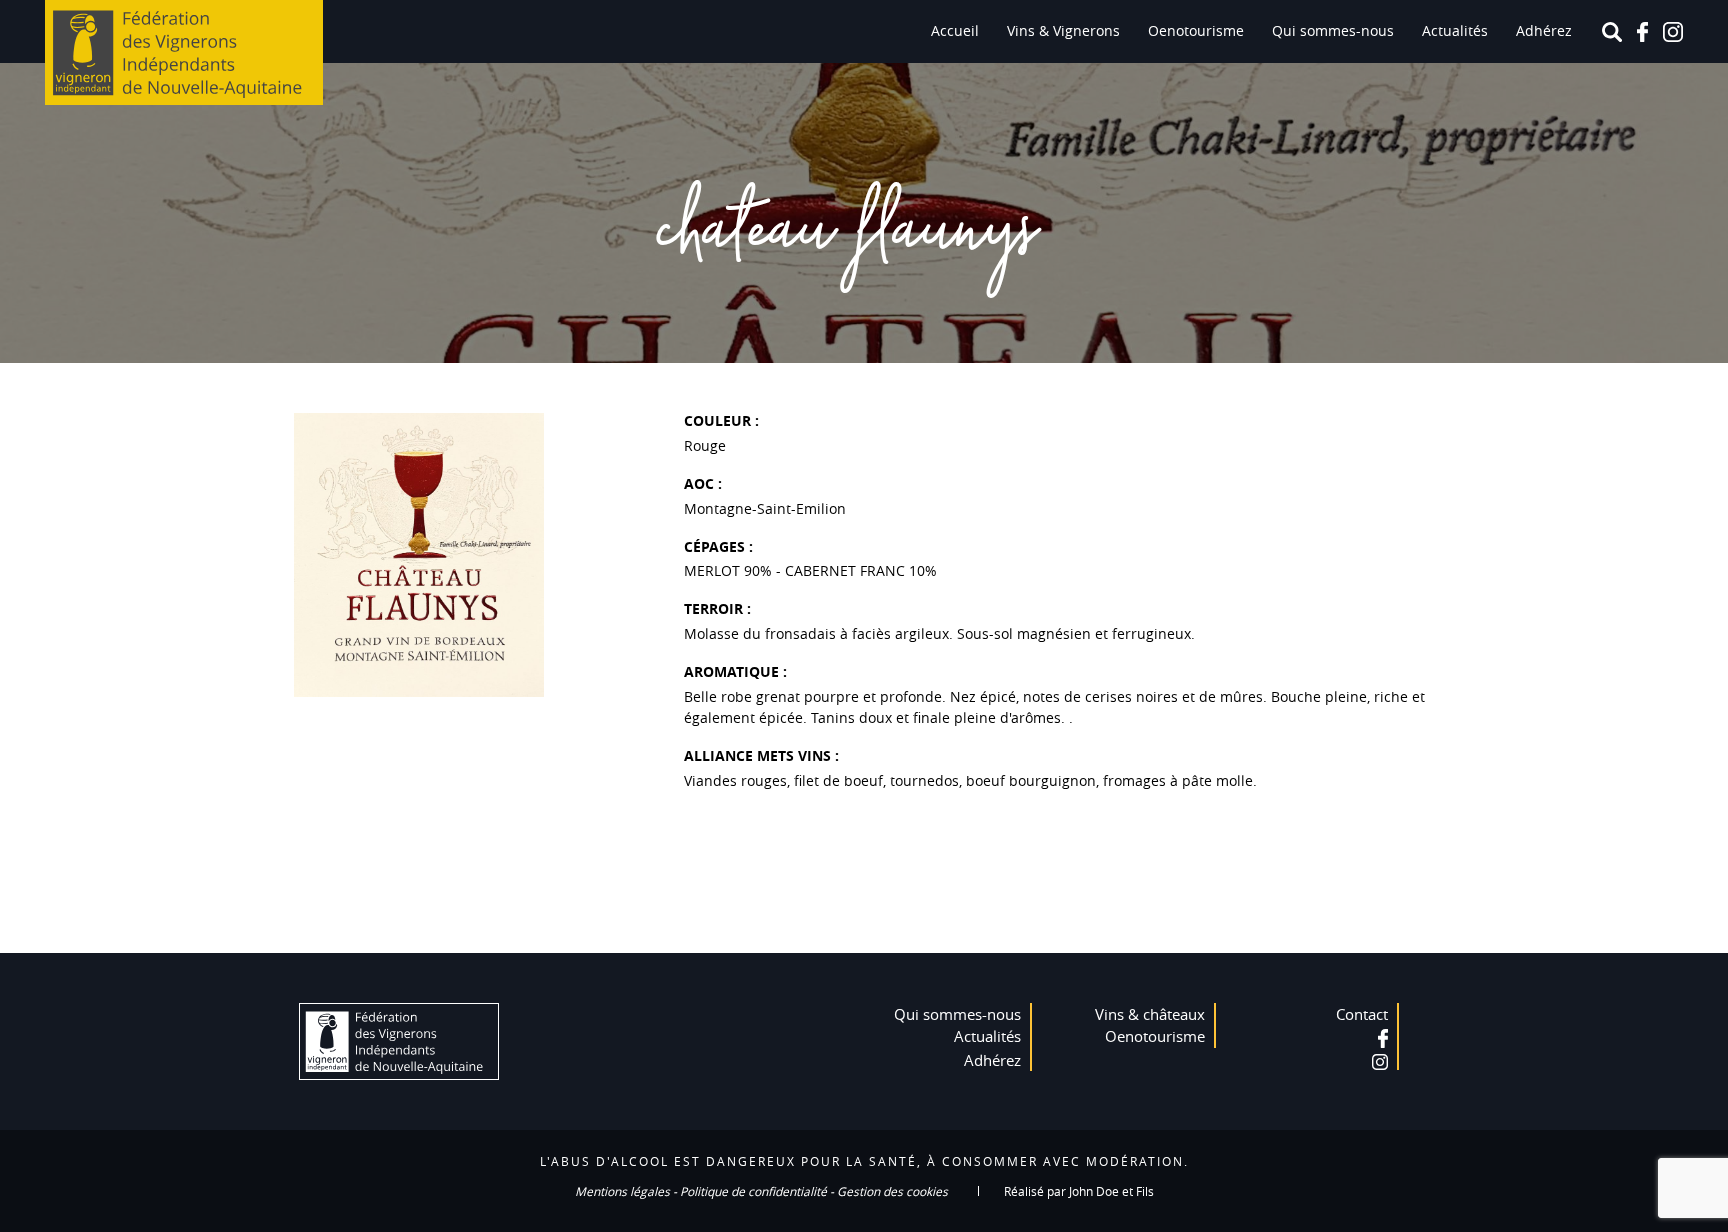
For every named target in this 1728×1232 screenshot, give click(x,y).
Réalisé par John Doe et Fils (1079, 1191)
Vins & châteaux (1150, 1014)
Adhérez (1544, 30)
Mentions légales (622, 1191)
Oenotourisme (1196, 30)
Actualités (1455, 30)
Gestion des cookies (892, 1191)
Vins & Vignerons (1063, 30)
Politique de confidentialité (753, 1191)
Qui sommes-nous (1333, 30)
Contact (1362, 1014)
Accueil (955, 30)
